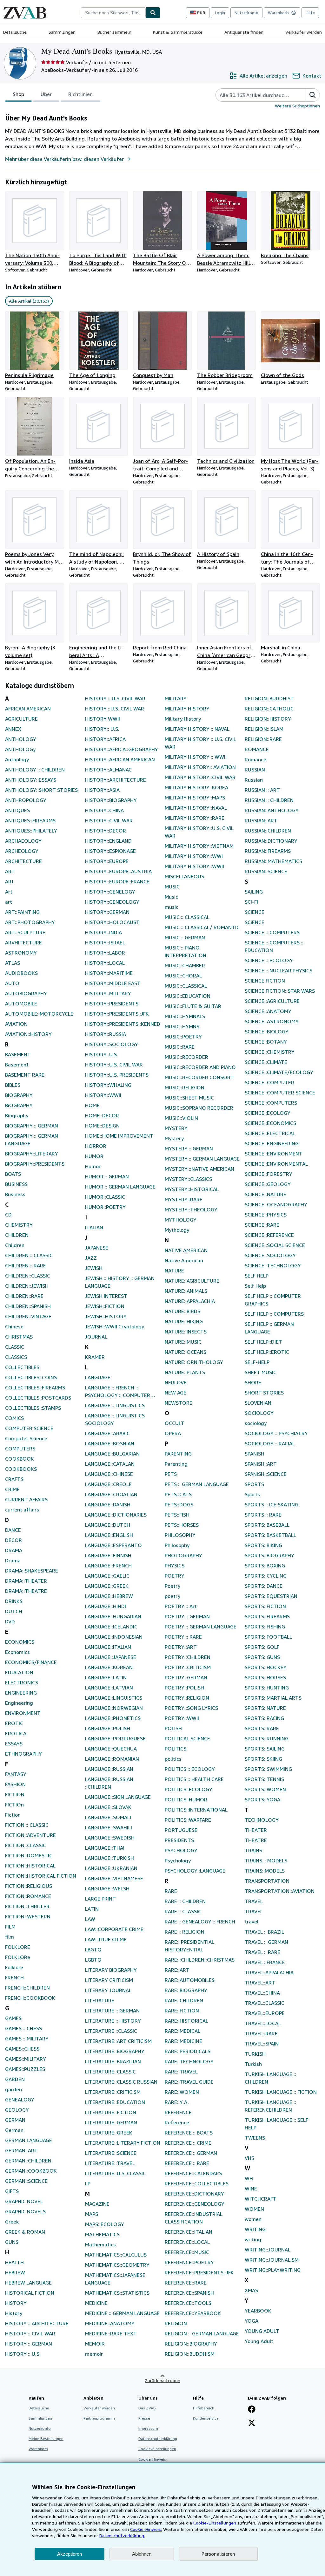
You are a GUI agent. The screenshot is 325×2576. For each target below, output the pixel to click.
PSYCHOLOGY (181, 1850)
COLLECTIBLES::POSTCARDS (38, 1398)
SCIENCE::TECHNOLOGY (273, 1265)
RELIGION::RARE (263, 739)
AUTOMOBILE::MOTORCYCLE (39, 1014)
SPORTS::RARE (262, 1728)
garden (13, 2089)
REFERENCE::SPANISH (189, 2293)
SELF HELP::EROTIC (267, 1352)
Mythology (177, 1230)
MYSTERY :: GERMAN (189, 1148)
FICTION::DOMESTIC (29, 1855)
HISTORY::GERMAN (107, 912)
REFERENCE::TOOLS (188, 2303)
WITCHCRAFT (261, 2199)
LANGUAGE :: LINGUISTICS (115, 1405)
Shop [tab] (18, 94)
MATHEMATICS (102, 2234)
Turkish (253, 2064)
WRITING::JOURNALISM (272, 2260)
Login (220, 13)
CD (8, 1215)
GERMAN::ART (21, 2150)
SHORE (253, 1382)
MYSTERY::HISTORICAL (192, 1189)
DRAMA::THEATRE (26, 1591)
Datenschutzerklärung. (122, 2535)
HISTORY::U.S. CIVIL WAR (114, 1065)
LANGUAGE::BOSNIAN (110, 1443)
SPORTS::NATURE (265, 1708)
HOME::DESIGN (102, 1126)
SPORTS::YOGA (262, 1799)
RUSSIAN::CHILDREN (268, 831)
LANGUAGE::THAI (105, 1848)
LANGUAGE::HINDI (106, 1606)
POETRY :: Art (181, 1606)
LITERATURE (100, 2000)
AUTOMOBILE (21, 1004)
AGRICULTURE (21, 719)
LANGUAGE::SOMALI (108, 1817)
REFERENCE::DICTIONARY (194, 2194)
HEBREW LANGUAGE (28, 2283)
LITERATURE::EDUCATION (115, 2102)
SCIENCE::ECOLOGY (268, 1113)
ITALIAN (94, 1227)
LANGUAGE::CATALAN (110, 1464)
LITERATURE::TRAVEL (110, 2163)
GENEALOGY (20, 2100)
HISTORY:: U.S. (102, 729)
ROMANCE (257, 749)
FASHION (15, 1784)
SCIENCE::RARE (262, 1225)
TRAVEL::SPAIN (262, 2044)
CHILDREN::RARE (24, 1296)
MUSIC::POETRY (183, 1037)
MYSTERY (176, 1128)
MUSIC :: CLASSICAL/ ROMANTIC (202, 927)
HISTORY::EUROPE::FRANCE (117, 881)
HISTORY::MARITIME (109, 973)
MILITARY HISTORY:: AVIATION (200, 767)
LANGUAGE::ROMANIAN (112, 1759)
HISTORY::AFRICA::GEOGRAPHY (122, 749)
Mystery (174, 1138)
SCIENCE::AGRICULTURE (272, 1001)
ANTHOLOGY (21, 739)
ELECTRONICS (22, 1682)
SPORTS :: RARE (263, 1515)
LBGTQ (93, 1949)
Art (9, 892)
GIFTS (12, 2191)
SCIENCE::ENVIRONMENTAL (276, 1164)
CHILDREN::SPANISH (28, 1306)
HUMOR (94, 1156)
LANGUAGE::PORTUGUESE (115, 1738)
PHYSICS (175, 1565)
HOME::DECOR (102, 1115)
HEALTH (14, 2262)
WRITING (255, 2229)
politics (173, 1759)
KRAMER (95, 1357)
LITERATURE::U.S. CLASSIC (116, 2173)
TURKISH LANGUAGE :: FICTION (281, 2092)
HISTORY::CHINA (104, 810)
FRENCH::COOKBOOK (30, 1998)
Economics (17, 1652)
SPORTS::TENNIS (264, 1779)
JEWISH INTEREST (106, 1296)
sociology (256, 1423)
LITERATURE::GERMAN (111, 2122)
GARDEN (15, 2079)
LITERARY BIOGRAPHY (111, 1970)
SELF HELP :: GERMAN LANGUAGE (269, 1328)
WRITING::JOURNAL (268, 2250)
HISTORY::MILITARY (108, 993)
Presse (144, 2418)
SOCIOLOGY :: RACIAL (270, 1443)
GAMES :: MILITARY (27, 2038)
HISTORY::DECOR (106, 831)
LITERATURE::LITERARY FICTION (123, 2143)
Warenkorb (38, 2449)
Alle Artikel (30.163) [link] (29, 301)
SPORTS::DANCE (264, 1586)
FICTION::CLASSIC (26, 1845)
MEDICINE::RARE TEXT (111, 2333)
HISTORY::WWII (103, 1095)
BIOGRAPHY (19, 1095)
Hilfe (310, 13)
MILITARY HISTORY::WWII (194, 866)
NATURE (174, 1271)
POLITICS (176, 1749)
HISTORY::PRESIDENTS (112, 1004)
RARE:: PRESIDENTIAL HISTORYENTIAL (189, 1946)
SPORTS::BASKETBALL (270, 1535)
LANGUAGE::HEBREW (109, 1596)
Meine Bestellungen (46, 2439)
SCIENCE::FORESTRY (269, 1174)
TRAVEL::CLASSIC (265, 2003)
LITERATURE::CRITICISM (113, 2092)
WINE (251, 2189)
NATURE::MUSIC (183, 1342)
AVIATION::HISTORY (28, 1034)
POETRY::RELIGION (187, 1698)
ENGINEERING (21, 1693)
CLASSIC (15, 1347)
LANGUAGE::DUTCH (108, 1525)
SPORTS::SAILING (265, 1749)
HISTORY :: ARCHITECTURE (37, 2323)
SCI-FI (251, 902)
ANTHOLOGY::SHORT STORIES (41, 790)
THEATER (256, 1830)
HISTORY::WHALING (108, 1085)
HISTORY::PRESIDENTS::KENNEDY (123, 1024)
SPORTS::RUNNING (267, 1738)
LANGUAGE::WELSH (107, 1888)
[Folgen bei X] (252, 2423)
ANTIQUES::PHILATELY (31, 831)
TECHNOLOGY (262, 1820)
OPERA (173, 1433)
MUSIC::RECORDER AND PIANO (200, 1067)
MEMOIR (95, 2344)
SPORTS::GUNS (262, 1657)
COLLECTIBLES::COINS (31, 1377)
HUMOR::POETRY (105, 1207)
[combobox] (113, 13)
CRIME (12, 1489)
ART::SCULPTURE (25, 932)
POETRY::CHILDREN (188, 1657)
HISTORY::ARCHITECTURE (116, 780)
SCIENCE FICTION (265, 981)
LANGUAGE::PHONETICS (113, 1718)
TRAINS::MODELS (265, 1871)
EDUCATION (19, 1672)
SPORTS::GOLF (262, 1647)
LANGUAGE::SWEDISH (110, 1838)
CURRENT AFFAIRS (26, 1499)
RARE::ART (177, 1970)
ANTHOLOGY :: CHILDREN (35, 770)
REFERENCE (178, 2112)
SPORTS (254, 1484)
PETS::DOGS (179, 1504)
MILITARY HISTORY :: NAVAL (197, 729)
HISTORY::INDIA (103, 932)
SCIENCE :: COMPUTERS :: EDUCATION (274, 946)
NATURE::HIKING (184, 1321)
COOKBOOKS (21, 1469)
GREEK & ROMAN (25, 2232)
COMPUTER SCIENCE (29, 1428)
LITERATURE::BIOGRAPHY (115, 2051)
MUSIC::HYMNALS (185, 1016)
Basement (17, 1065)
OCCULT (175, 1423)
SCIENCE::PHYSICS (266, 1215)
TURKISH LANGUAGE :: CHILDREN (270, 2078)
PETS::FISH (177, 1515)
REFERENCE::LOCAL (187, 2242)
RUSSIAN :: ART (262, 790)
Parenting (176, 1464)
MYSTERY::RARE (184, 1199)
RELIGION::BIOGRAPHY (191, 2344)
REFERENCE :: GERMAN (191, 2153)
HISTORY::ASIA (102, 790)
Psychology (178, 1860)
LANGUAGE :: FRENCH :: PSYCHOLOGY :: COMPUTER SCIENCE (118, 1392)
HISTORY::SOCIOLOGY (112, 1044)
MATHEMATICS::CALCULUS (116, 2255)
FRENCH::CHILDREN (27, 1988)
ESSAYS (14, 1744)
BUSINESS (16, 1184)
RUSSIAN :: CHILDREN (269, 800)
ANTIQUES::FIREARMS (30, 820)
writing (253, 2239)
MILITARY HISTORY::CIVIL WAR (200, 777)
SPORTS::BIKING (263, 1545)
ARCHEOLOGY (22, 851)
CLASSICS (16, 1357)
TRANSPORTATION (267, 1881)
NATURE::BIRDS (182, 1311)
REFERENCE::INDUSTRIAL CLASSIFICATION (194, 2218)
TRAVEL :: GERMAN (266, 1942)
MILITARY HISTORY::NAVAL (196, 808)
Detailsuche (15, 32)
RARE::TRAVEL (181, 2072)
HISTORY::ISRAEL (105, 942)
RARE (171, 1891)
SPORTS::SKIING (263, 1759)
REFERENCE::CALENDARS (193, 2173)
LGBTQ (93, 1960)
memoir (94, 2354)
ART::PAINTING (22, 912)
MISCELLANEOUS (184, 876)
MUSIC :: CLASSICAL (187, 917)
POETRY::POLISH (184, 1688)
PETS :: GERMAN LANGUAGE (197, 1484)
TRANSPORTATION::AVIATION (280, 1891)
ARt (9, 881)
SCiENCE (255, 922)
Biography (17, 1115)
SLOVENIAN (258, 1403)
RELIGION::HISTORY (268, 719)
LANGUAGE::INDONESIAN (114, 1637)
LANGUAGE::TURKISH (109, 1858)
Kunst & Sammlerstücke (178, 32)
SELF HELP (257, 1276)
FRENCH (14, 1977)
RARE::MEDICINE (183, 2041)
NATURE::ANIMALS (186, 1291)
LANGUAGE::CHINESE (109, 1474)
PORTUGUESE (181, 1830)
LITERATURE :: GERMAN (112, 2011)
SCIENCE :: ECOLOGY (269, 960)
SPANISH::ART (261, 1464)
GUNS (12, 2242)
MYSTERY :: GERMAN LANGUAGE (202, 1159)
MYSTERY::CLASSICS (188, 1179)
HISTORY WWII (103, 719)
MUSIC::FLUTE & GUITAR (193, 1006)
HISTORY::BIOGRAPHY (111, 800)
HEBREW (15, 2272)
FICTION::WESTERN (28, 1916)
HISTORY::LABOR (105, 953)
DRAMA (14, 1550)
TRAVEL (254, 1901)
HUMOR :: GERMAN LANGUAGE (120, 1187)
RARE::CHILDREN (184, 2000)
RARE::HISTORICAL (186, 2021)
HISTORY (16, 2303)
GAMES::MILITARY (26, 2059)
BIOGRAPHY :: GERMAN (32, 1126)
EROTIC (14, 1723)
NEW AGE (176, 1393)
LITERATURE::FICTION (111, 2112)
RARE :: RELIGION (185, 1932)
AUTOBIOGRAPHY (26, 993)
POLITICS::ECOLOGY (189, 1789)
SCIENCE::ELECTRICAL (270, 1133)
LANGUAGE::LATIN (106, 1677)
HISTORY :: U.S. (23, 2354)
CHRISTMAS (19, 1337)
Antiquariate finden (244, 32)
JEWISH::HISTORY (106, 1316)
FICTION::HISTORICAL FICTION (41, 1876)
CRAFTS (14, 1479)
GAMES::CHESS (22, 2049)
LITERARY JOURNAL (108, 1990)
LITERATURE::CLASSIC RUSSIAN (121, 2082)
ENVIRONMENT (23, 1713)
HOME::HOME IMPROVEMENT (119, 1136)
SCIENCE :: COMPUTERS (272, 932)
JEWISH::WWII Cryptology (115, 1326)
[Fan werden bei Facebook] (252, 2410)
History (14, 2313)
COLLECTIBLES (22, 1367)
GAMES (13, 2018)
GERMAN (15, 2120)
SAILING (254, 892)
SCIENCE (255, 912)
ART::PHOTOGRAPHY (30, 922)
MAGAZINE (97, 2204)
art (9, 902)
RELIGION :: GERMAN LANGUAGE (202, 2333)
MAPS (92, 2214)
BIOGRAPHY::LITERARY (32, 1154)
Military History (183, 719)
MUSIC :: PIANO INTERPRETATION (186, 951)
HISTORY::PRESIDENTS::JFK (117, 1014)
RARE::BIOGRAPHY (186, 1990)
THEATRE (256, 1840)
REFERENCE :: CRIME (188, 2143)
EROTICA (16, 1733)
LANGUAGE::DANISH (108, 1504)
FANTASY (16, 1774)
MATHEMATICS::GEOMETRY (117, 2265)
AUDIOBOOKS (21, 973)
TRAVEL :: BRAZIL (264, 1932)
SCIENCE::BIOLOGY (267, 1031)
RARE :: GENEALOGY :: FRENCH (200, 1922)
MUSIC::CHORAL (183, 976)
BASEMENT (18, 1054)
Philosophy (177, 1545)
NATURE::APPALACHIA (190, 1301)
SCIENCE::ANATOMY (268, 1011)
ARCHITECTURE (23, 861)
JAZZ (91, 1258)
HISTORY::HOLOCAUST (112, 922)
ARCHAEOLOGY (23, 841)
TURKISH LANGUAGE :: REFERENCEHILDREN (270, 2106)
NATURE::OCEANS (186, 1352)
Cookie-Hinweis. (146, 2529)
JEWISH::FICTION (105, 1306)
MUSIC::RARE (180, 1047)
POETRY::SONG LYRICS (191, 1708)
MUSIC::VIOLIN (181, 1118)
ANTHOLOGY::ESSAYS (31, 780)
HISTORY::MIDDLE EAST (113, 983)
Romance (255, 759)
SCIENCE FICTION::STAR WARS (280, 991)
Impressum (148, 2428)
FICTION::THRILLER (27, 1906)
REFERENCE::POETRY (189, 2262)
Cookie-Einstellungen (215, 2523)
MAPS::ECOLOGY (105, 2224)
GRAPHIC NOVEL (24, 2201)
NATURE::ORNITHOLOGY (194, 1362)
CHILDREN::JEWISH (27, 1286)
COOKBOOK (20, 1459)
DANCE (13, 1530)
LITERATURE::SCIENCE (111, 2153)
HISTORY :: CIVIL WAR (30, 2333)
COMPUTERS (20, 1449)
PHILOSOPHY (180, 1535)
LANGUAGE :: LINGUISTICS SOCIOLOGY (115, 1419)
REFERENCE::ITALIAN (189, 2232)
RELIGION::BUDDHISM (190, 2354)
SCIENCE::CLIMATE (266, 1062)
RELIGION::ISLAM (264, 729)
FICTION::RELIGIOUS (29, 1886)
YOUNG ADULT (262, 2331)
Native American (184, 1260)
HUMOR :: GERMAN (107, 1176)
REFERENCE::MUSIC (187, 2252)
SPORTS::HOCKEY (266, 1667)
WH (249, 2178)
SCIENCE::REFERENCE (269, 1235)
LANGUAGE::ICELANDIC (111, 1627)
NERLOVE (176, 1382)
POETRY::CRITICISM (188, 1667)
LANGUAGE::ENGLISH (109, 1535)
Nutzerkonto (246, 13)
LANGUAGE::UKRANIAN (111, 1868)
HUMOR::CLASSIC (105, 1197)
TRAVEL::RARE (261, 2033)
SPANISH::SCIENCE (266, 1474)
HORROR (96, 1146)
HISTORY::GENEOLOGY (112, 902)
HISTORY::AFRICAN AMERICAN (120, 759)
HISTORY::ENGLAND (108, 841)
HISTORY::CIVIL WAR (109, 820)
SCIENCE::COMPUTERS (271, 1103)
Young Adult (259, 2341)
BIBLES (13, 1085)
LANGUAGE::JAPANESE (111, 1657)
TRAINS (253, 1850)
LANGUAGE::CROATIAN (111, 1494)
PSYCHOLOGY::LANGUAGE (195, 1871)
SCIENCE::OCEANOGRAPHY (276, 1204)
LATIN (92, 1909)
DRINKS (14, 1601)
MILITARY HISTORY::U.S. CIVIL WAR (199, 832)
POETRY (175, 1576)
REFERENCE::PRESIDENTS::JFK (199, 2272)
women (253, 2219)
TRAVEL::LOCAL (263, 2023)
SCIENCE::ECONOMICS (270, 1123)
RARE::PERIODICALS (188, 2051)
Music (171, 897)
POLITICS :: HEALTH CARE (194, 1779)
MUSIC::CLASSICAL (186, 986)
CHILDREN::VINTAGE (28, 1316)
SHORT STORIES (264, 1393)
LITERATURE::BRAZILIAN (113, 2061)
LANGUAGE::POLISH (108, 1728)
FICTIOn (14, 1805)
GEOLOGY (17, 2110)
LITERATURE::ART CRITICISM (118, 2041)
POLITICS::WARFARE (188, 1820)
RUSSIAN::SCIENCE (266, 871)
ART (10, 871)
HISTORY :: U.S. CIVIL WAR (115, 698)
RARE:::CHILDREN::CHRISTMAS (200, 1960)
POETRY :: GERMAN (187, 1616)
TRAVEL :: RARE (262, 1952)
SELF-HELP (257, 1362)
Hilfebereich (204, 2408)
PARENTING (178, 1454)
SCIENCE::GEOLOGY (268, 1184)
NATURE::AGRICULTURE (192, 1281)
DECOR (13, 1540)
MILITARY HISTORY (187, 709)
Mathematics (100, 2244)
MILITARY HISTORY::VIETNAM (199, 846)
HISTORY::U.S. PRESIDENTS (117, 1075)
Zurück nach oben (162, 2380)
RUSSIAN (255, 770)
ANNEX (13, 729)
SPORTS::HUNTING (267, 1688)
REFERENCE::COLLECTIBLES (197, 2183)
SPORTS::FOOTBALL (268, 1637)
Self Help (255, 1286)
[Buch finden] (153, 13)
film (10, 1937)
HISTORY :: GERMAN (29, 2344)
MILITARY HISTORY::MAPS (195, 798)
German (14, 2130)
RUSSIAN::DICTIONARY (271, 841)
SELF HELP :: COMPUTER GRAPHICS (273, 1300)
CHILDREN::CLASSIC (28, 1276)
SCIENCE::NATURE (265, 1194)
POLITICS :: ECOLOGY (190, 1769)
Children (15, 1245)
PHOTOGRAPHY (183, 1555)
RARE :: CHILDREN (185, 1901)
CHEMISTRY (19, 1225)
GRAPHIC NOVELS (25, 2211)
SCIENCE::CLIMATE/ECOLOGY (279, 1072)
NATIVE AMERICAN (186, 1250)
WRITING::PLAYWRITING (273, 2270)
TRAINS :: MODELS (266, 1860)
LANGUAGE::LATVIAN (109, 1688)
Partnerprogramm (99, 2418)
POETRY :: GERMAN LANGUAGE (201, 1627)
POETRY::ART (181, 1647)
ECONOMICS (20, 1642)
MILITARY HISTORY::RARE (195, 818)
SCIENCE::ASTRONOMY (272, 1021)
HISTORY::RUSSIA (106, 1034)
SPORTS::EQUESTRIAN (271, 1596)
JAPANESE (97, 1248)
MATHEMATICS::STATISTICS (117, 2293)
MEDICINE (96, 2303)
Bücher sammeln (114, 32)
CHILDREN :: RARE (26, 1265)
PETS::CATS (178, 1494)
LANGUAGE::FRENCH (108, 1565)
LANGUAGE (98, 1377)
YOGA (252, 2321)
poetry (172, 1596)
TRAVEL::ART (260, 1983)
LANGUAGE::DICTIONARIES (116, 1515)
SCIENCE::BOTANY (266, 1042)
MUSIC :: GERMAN (185, 937)
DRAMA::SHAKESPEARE (32, 1571)
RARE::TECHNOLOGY (189, 2061)
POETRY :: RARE (183, 1637)
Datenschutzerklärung (158, 2439)
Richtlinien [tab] (80, 94)
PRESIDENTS (179, 1840)
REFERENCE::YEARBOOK (193, 2313)
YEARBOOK (258, 2311)
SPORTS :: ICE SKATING (272, 1504)
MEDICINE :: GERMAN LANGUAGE (122, 2313)
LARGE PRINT (100, 1899)
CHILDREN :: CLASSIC (29, 1255)
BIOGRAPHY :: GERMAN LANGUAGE (32, 1140)
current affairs (22, 1510)
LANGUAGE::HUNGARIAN (113, 1616)
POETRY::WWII (182, 1718)
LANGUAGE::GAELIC (107, 1576)
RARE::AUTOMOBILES (190, 1980)
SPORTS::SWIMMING (268, 1769)
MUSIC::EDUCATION (188, 996)
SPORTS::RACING (264, 1718)
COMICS (14, 1418)
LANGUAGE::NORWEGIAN (114, 1708)
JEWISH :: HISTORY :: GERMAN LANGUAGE (120, 1282)
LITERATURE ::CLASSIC (111, 2031)
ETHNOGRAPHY (23, 1754)
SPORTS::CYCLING (266, 1576)
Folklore (14, 1967)
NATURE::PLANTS (185, 1372)
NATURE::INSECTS (186, 1332)
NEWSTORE (179, 1403)
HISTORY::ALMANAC (108, 770)
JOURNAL (96, 1337)
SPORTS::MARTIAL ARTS (273, 1698)
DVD (10, 1621)
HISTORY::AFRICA (105, 739)
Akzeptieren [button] (70, 2554)
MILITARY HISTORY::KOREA (196, 787)
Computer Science (26, 1438)
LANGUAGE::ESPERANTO (113, 1545)
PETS (171, 1474)
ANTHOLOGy (20, 749)
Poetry (172, 1586)
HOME (92, 1105)
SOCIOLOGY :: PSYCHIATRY (276, 1433)
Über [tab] (46, 94)
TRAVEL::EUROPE (265, 2013)
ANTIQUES (17, 810)
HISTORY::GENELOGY (110, 892)
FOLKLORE (18, 1947)
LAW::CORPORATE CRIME (114, 1929)
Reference (177, 2122)
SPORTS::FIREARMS (267, 1616)
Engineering (19, 1703)
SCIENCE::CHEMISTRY (270, 1052)
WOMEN (254, 2209)
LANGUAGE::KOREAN (109, 1667)
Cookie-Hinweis (152, 2459)
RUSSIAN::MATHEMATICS (273, 861)
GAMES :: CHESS (23, 2028)
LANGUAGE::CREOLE (108, 1484)
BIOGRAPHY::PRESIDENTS (35, 1164)
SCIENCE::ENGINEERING (272, 1143)
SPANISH (255, 1454)
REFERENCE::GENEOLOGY (195, 2204)
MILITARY (176, 698)
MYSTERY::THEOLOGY (191, 1209)
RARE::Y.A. (177, 2102)
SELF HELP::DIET (263, 1342)
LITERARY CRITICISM (109, 1980)
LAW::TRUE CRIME (106, 1939)
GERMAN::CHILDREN (28, 2161)
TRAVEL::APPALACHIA (269, 1972)
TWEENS (255, 2138)
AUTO (12, 983)
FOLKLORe (18, 1957)
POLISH (173, 1728)
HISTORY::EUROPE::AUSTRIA (118, 871)
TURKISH (255, 2054)
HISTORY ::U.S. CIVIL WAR (115, 709)
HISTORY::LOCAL (105, 963)
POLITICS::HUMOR (186, 1799)
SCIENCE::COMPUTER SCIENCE (280, 1093)
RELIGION (176, 2323)
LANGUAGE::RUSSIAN (109, 1769)
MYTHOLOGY (181, 1220)
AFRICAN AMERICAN (28, 709)
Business (15, 1194)
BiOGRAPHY (19, 1105)
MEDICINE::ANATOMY (110, 2323)
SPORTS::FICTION (265, 1606)
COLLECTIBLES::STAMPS (33, 1408)
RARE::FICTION (182, 2011)
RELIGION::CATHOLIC (269, 709)
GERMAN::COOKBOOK (31, 2171)
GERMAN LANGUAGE (29, 2140)
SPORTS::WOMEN (265, 1789)
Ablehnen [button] (142, 2554)
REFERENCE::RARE (186, 2283)
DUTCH (14, 1611)
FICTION (15, 1794)
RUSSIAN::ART (261, 820)
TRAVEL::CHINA (262, 1993)
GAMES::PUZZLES (25, 2069)
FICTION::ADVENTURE (30, 1835)
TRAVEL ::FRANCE (265, 1962)
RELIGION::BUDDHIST (269, 698)
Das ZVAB (147, 2408)
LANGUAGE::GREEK (107, 1586)
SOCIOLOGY (259, 1413)
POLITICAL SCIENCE (187, 1738)
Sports (252, 1494)
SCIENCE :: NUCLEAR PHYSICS (279, 970)
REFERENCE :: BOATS (189, 2133)
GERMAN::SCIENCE (26, 2181)
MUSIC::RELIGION (185, 1087)
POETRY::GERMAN (186, 1677)
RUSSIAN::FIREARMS (268, 851)
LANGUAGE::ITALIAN (108, 1647)
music (172, 907)
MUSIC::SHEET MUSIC (189, 1098)
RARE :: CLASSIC (183, 1911)
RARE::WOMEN (182, 2092)
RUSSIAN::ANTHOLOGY (272, 810)
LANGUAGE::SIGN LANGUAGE (118, 1797)
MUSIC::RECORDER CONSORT (199, 1077)
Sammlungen (62, 32)
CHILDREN (17, 1235)
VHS (249, 2158)
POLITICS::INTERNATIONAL (196, 1810)
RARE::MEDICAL (182, 2031)
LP (88, 2183)
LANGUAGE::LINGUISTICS (114, 1698)
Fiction (13, 1815)
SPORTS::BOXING (265, 1565)
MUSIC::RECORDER (186, 1057)
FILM (10, 1927)
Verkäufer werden (304, 32)
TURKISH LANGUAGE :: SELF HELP (276, 2124)
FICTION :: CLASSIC (27, 1825)
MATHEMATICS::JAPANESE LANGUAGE (115, 2279)
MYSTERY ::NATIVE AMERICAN (199, 1169)
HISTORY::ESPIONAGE (110, 851)
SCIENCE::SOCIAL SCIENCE (275, 1245)
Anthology (17, 759)
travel (252, 1922)
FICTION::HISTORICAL (30, 1866)
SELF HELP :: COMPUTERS (274, 1314)
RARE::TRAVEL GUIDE (189, 2082)
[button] (313, 95)
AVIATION (16, 1024)
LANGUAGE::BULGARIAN (112, 1454)
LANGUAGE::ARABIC (107, 1433)
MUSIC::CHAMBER (185, 965)
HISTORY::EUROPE (107, 861)
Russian (254, 780)
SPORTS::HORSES (265, 1677)
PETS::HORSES (182, 1525)
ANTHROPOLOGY (26, 800)
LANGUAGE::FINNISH (108, 1555)
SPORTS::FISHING (265, 1627)
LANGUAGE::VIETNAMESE (114, 1878)
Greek (12, 2222)
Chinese (14, 1326)
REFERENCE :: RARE (187, 2163)
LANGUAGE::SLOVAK (108, 1807)
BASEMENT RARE (25, 1075)
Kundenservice (206, 2418)
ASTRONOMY (21, 953)
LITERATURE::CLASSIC (110, 2072)
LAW (90, 1919)
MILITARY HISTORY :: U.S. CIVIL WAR (200, 743)
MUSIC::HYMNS (182, 1026)
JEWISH (94, 1268)
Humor (93, 1166)
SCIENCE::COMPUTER (269, 1082)
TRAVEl (253, 1911)
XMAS (251, 2290)
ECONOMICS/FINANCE (31, 1662)
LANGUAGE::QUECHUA (111, 1749)
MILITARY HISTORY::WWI (194, 856)
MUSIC (172, 887)
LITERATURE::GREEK (109, 2133)
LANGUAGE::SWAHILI (109, 1827)
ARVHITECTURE (23, 942)
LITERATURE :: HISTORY (113, 2021)
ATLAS (13, 963)
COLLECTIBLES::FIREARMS (35, 1387)
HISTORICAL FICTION (30, 2293)
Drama (13, 1560)
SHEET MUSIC (261, 1372)
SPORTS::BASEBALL (267, 1525)
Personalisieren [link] (218, 2554)
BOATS (13, 1174)
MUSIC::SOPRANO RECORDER (199, 1108)
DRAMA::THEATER (26, 1581)
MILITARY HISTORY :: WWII (196, 757)
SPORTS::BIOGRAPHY (269, 1555)
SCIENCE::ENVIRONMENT (274, 1154)
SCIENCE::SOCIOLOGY (270, 1255)
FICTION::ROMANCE (28, 1896)
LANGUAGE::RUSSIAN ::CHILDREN (109, 1783)
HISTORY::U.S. (102, 1054)
